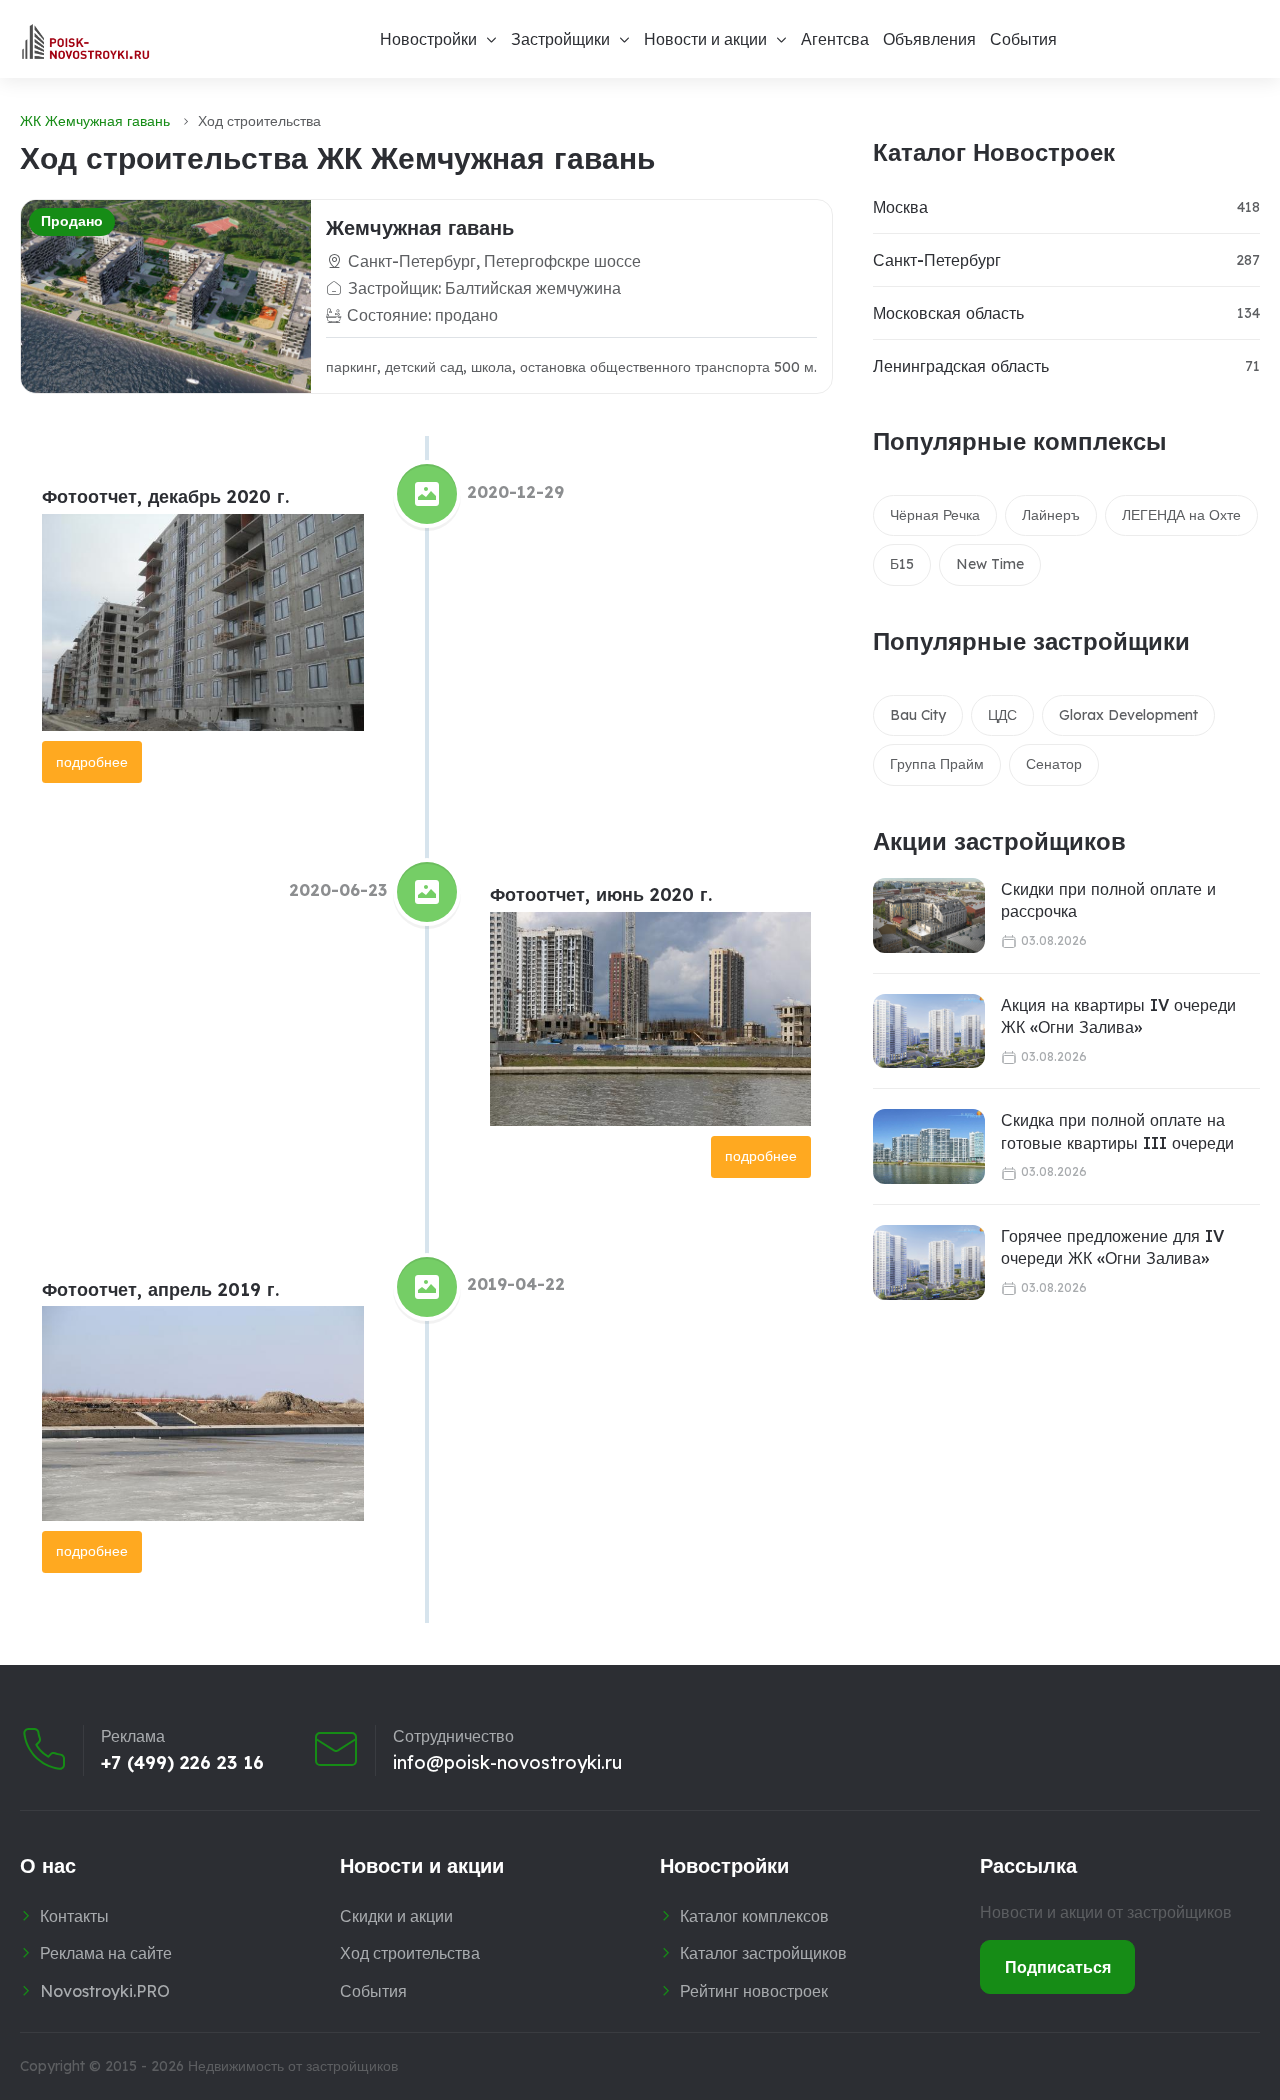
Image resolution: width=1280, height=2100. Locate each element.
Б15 (902, 564)
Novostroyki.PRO (105, 1991)
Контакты (74, 1916)
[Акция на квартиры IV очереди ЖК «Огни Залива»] (929, 1031)
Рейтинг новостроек (754, 1991)
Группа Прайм (937, 764)
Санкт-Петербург (937, 260)
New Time (990, 564)
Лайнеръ (1051, 515)
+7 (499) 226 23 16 (182, 1763)
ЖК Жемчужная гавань (95, 121)
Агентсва (835, 39)
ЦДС (1002, 715)
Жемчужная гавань (420, 227)
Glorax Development (1128, 715)
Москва (900, 207)
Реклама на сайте (106, 1953)
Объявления (929, 39)
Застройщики (560, 39)
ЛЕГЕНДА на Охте (1181, 515)
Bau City (918, 715)
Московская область (948, 313)
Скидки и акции (396, 1916)
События (1023, 39)
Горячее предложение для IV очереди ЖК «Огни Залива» (1112, 1247)
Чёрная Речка (935, 515)
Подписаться (1058, 1967)
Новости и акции (705, 39)
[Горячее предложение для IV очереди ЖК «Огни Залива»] (929, 1262)
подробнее (92, 762)
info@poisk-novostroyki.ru (507, 1763)
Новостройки (428, 39)
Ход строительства (410, 1953)
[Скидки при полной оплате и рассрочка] (929, 915)
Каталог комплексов (754, 1916)
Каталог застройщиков (763, 1953)
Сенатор (1054, 764)
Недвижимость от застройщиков (293, 2066)
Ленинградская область (961, 366)
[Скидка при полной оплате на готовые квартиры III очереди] (929, 1146)
